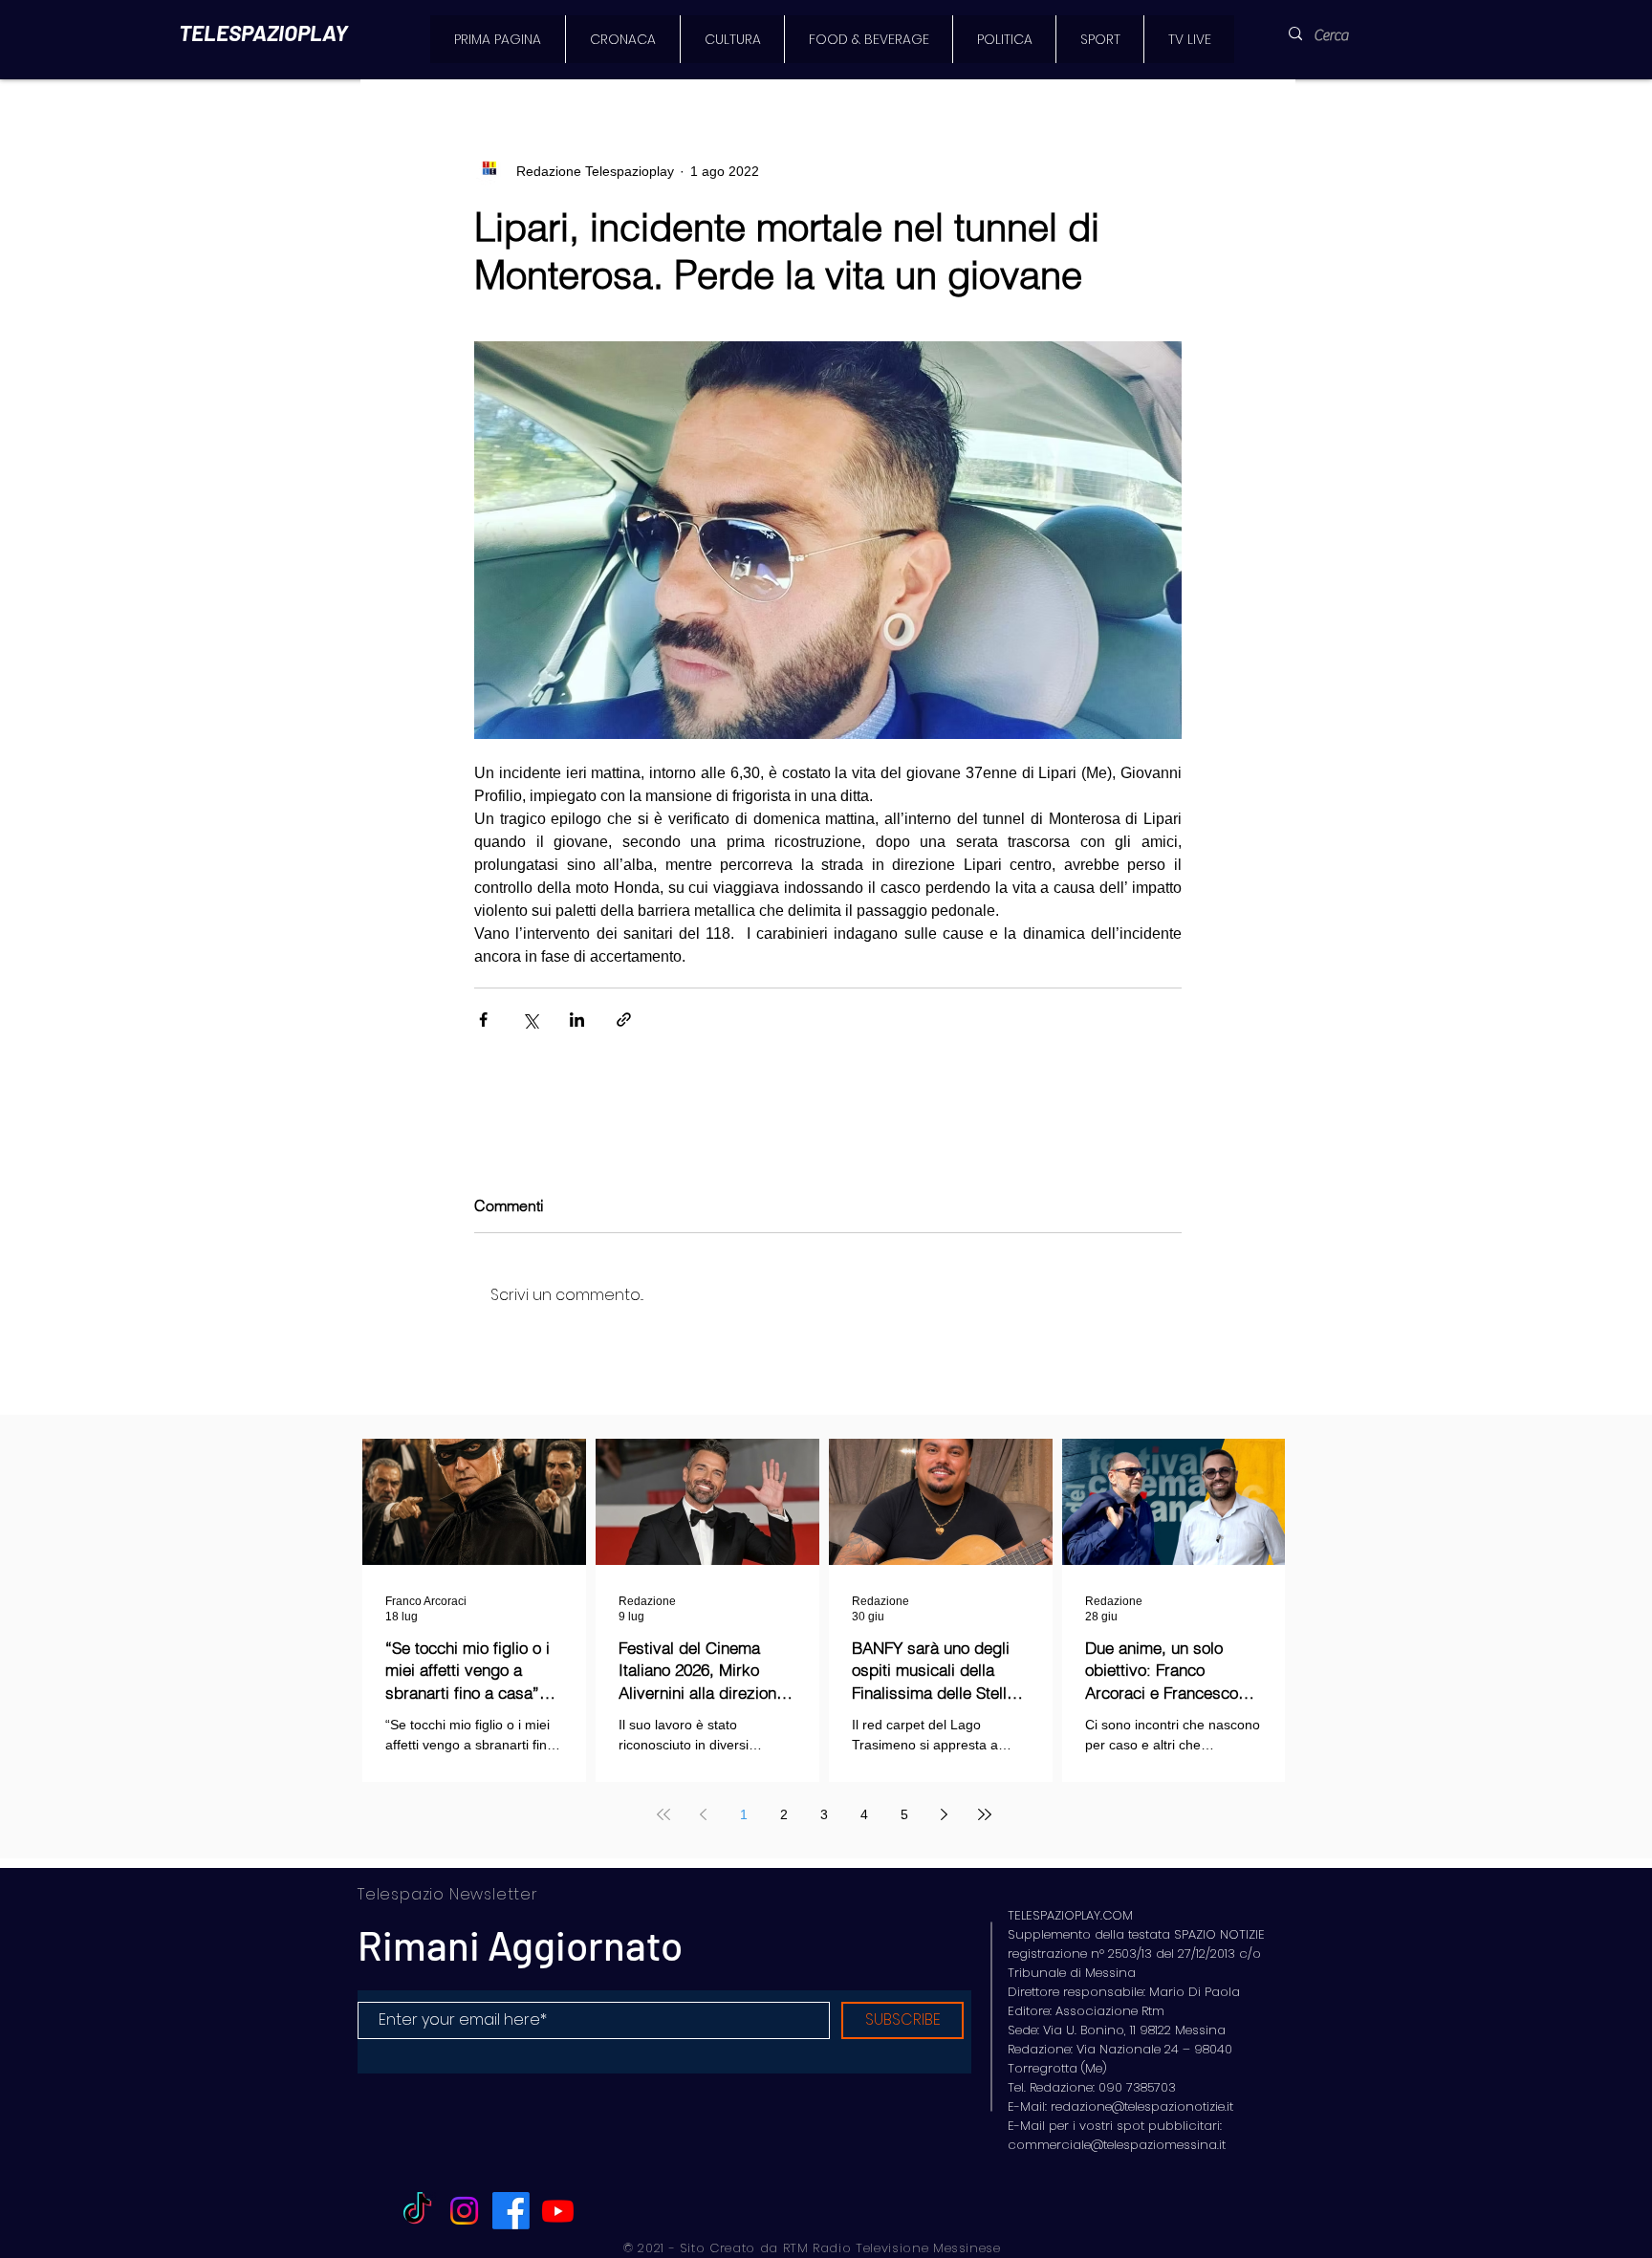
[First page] (663, 1814)
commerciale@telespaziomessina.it (1117, 2145)
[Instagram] (464, 2211)
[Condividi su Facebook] (483, 1020)
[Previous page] (704, 1814)
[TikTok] (417, 2211)
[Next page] (945, 1814)
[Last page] (985, 1814)
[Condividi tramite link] (624, 1020)
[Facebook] (511, 2211)
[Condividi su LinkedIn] (577, 1020)
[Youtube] (558, 2211)
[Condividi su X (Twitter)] (530, 1020)
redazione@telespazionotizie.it (1142, 2106)
